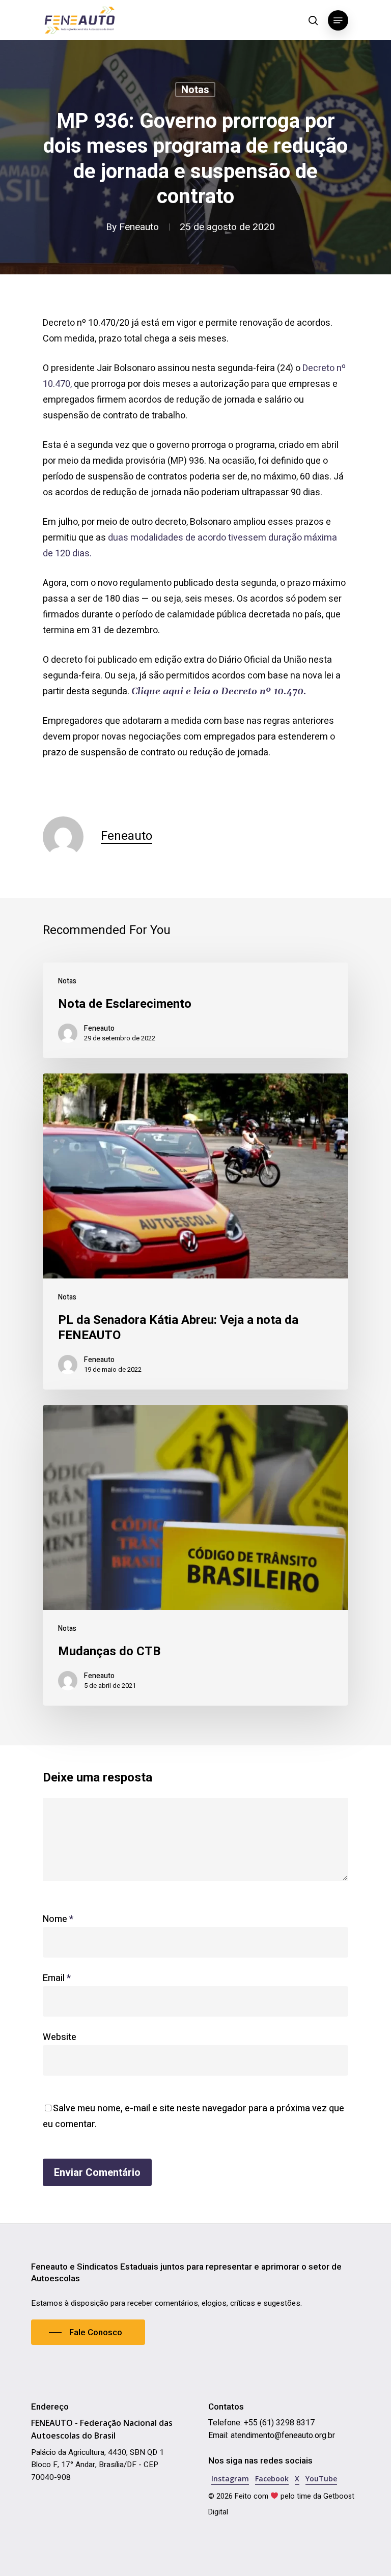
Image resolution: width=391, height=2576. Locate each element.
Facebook (272, 2479)
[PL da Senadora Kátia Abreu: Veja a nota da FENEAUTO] (195, 1232)
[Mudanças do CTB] (195, 1555)
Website (60, 2037)
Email (57, 1978)
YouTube (321, 2479)
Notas (195, 90)
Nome (58, 1919)
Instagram (230, 2479)
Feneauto (139, 227)
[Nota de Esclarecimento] (195, 1010)
